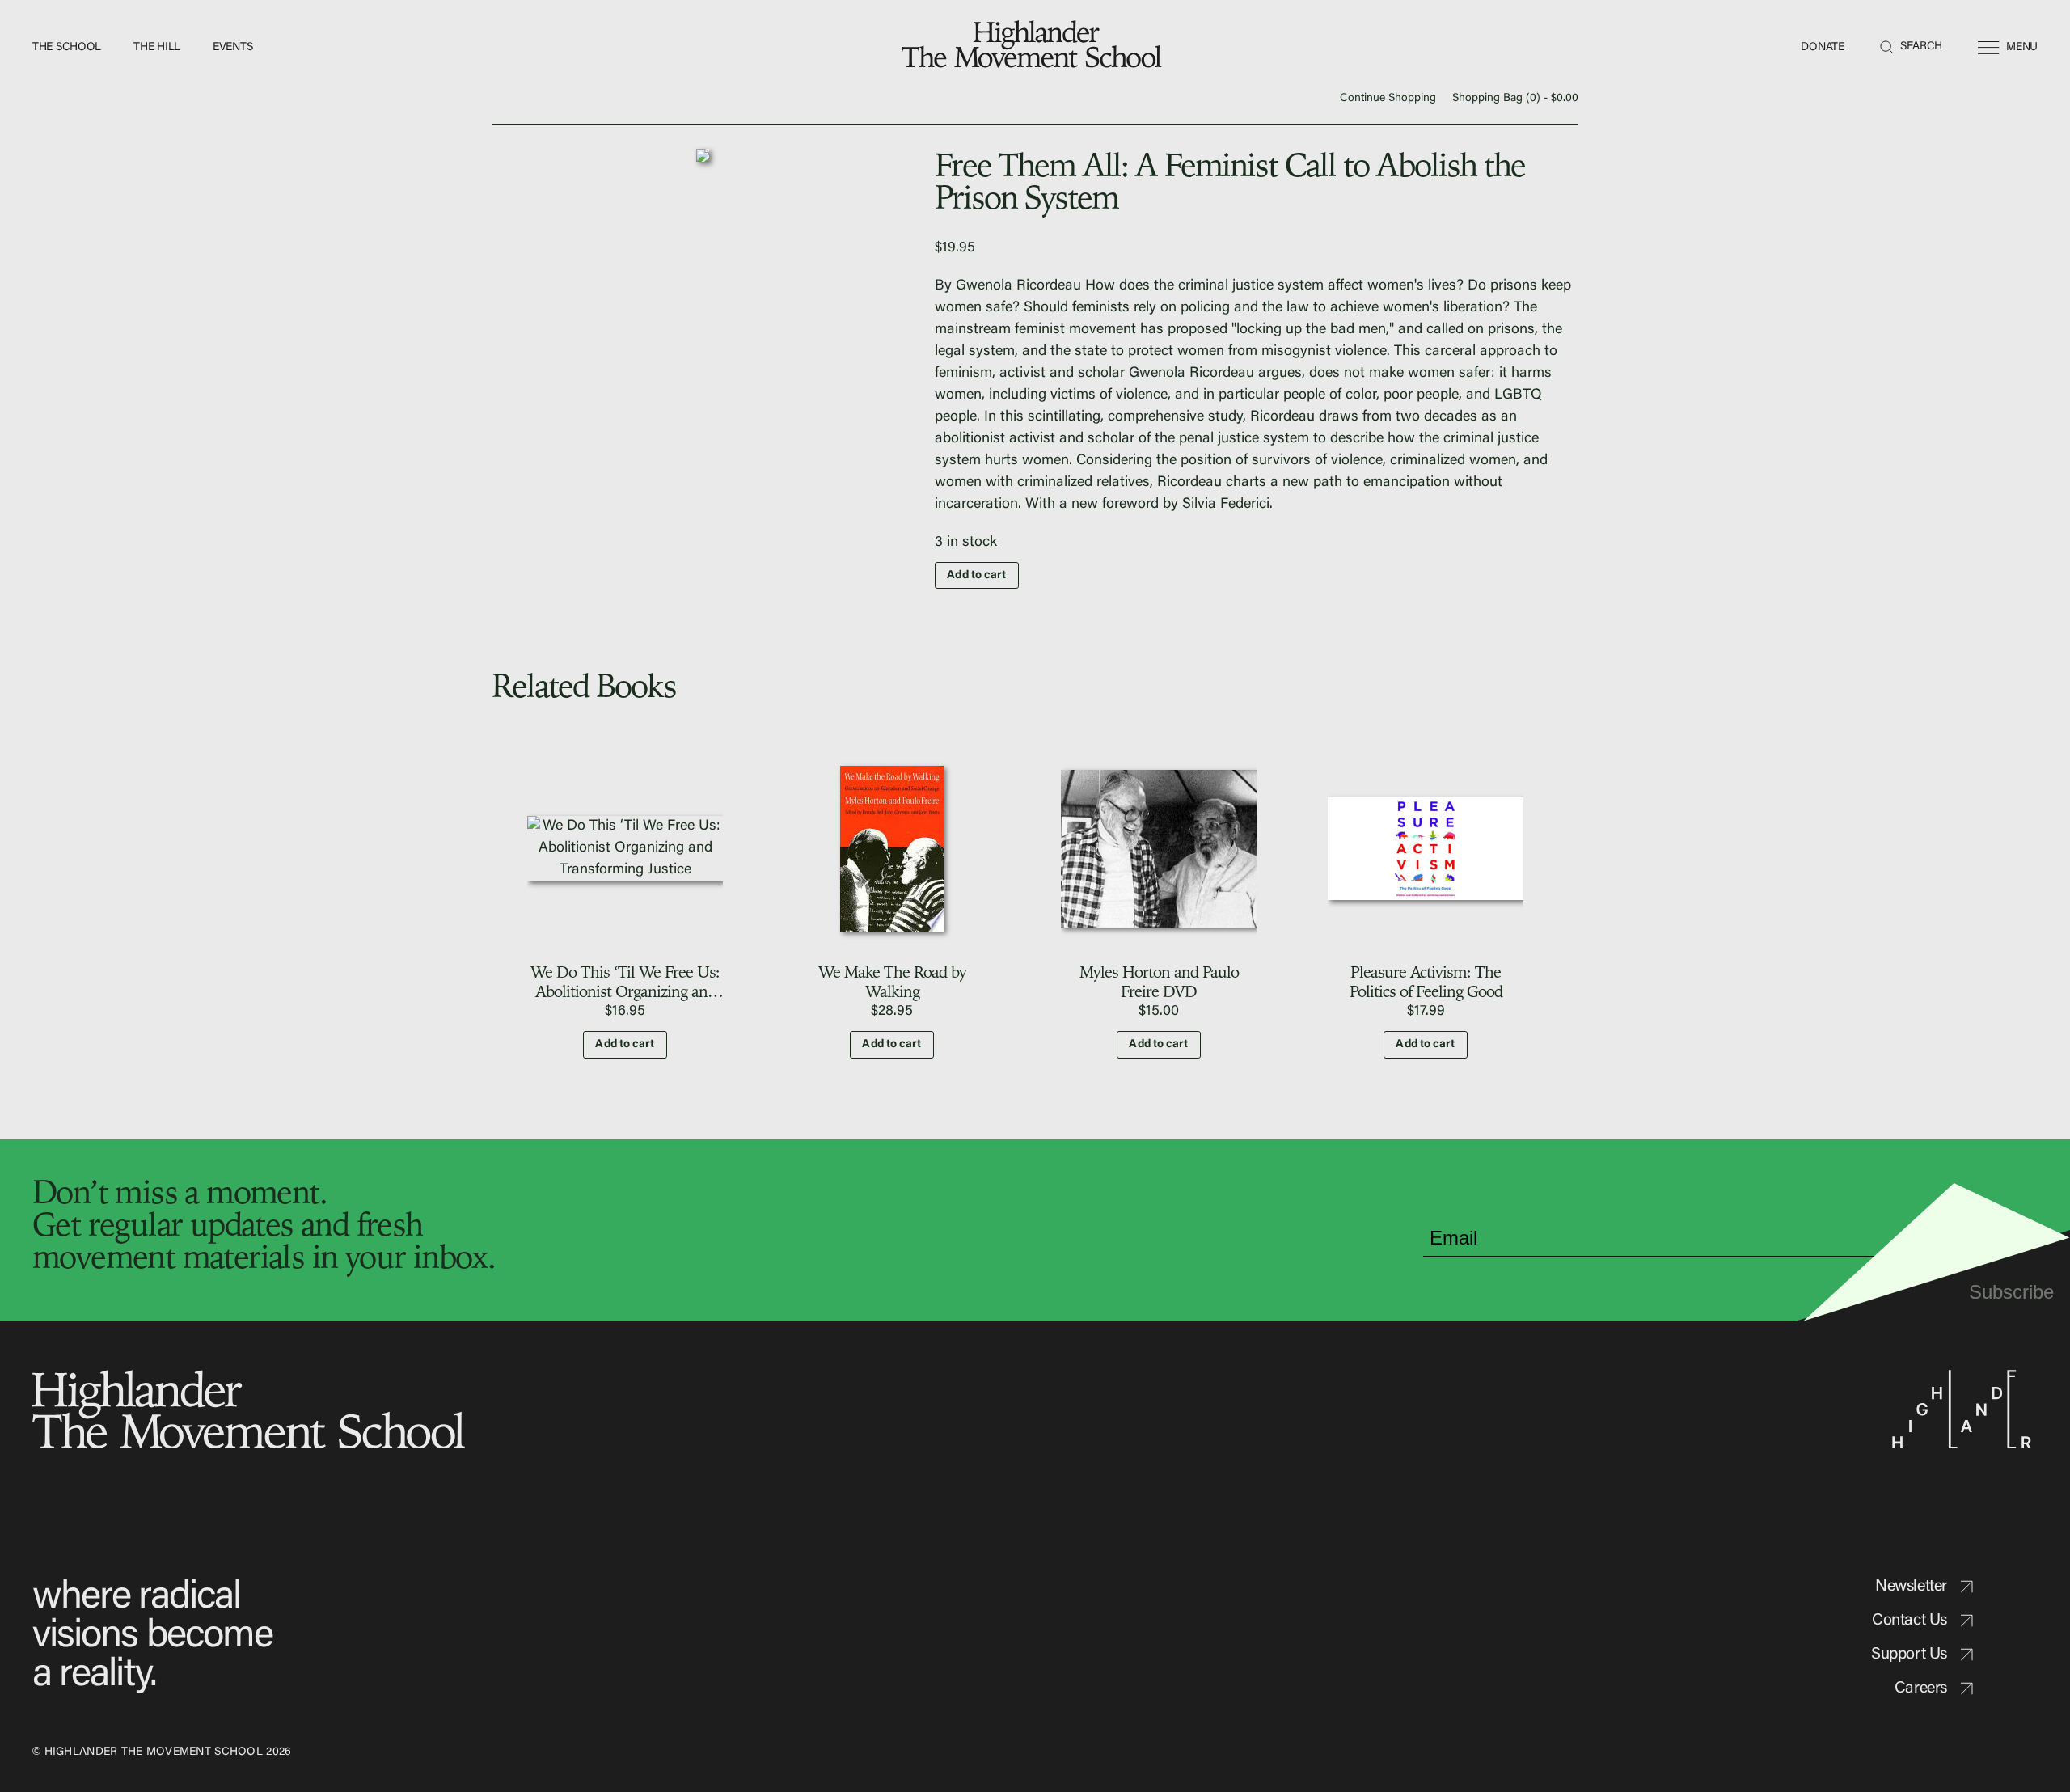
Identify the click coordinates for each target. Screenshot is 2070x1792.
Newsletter (1911, 1587)
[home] (1035, 48)
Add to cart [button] (625, 1045)
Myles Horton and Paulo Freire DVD (1159, 981)
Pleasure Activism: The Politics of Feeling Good (1426, 981)
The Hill (157, 48)
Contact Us (1909, 1621)
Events (232, 48)
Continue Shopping (1388, 99)
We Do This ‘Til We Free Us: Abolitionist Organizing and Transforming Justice (625, 991)
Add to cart (976, 576)
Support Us (1909, 1655)
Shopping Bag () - (1515, 99)
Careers (1921, 1688)
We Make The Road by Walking (892, 981)
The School (67, 48)
